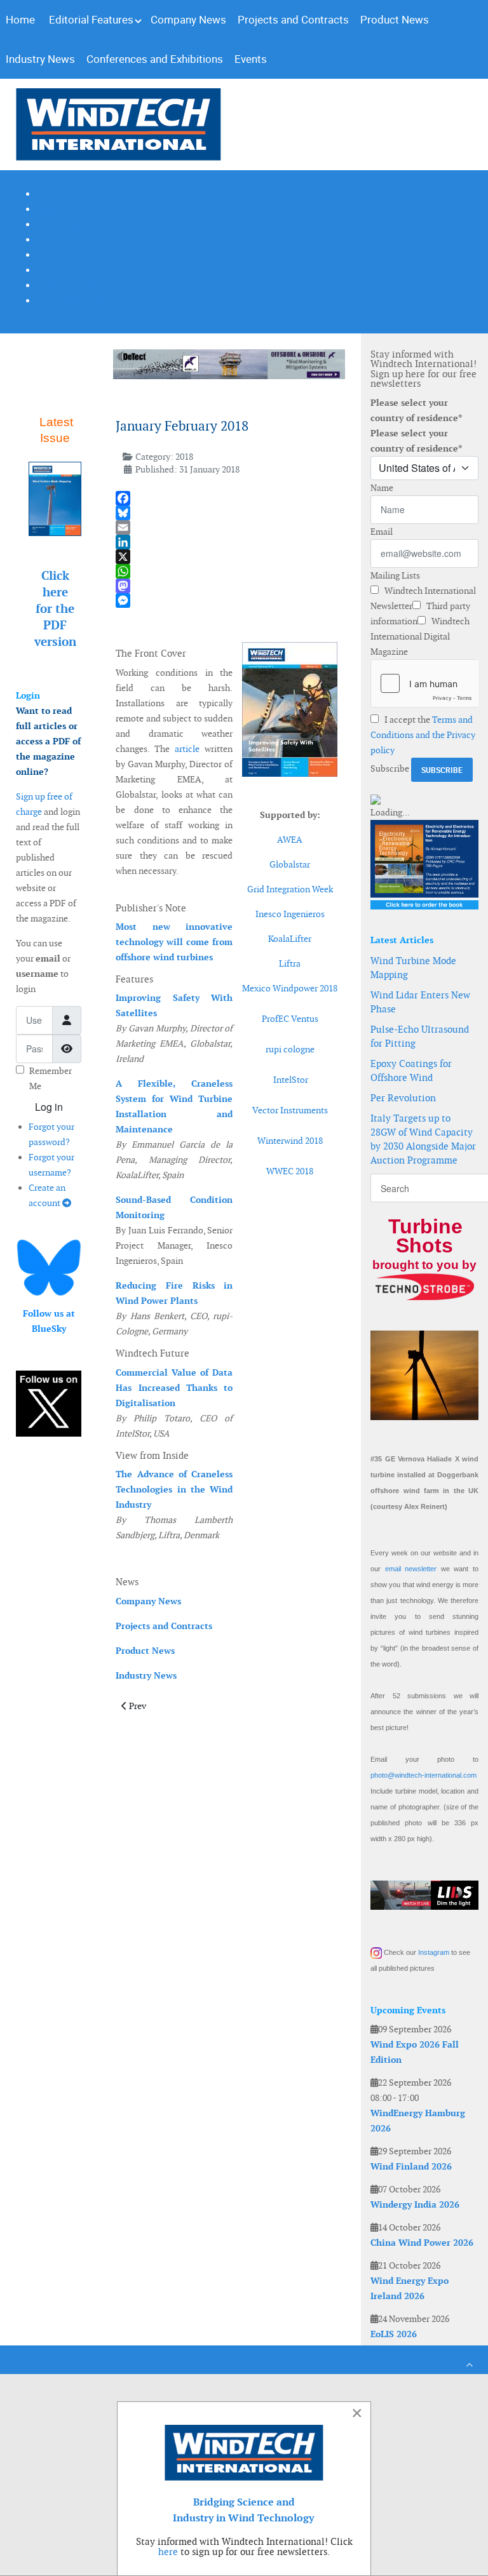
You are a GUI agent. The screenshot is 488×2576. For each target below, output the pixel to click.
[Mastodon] (227, 586)
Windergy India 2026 (415, 2204)
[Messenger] (227, 600)
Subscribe (390, 768)
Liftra (290, 963)
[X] (227, 557)
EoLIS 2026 (394, 2334)
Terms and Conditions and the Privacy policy (423, 735)
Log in (49, 1107)
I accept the (423, 735)
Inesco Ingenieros (290, 914)
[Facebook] (227, 498)
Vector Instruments (290, 1110)
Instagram (434, 1952)
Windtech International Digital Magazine (420, 636)
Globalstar (290, 864)
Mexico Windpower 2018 (290, 988)
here (168, 2552)
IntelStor (291, 1080)
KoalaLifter (290, 939)
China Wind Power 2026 (422, 2243)
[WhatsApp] (227, 571)
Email (382, 532)
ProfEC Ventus (290, 1019)
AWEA (290, 840)
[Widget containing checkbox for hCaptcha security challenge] (424, 683)
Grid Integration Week (290, 889)
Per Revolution (403, 1098)
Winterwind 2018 (290, 1141)
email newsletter (411, 1569)
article (187, 749)
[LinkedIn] (227, 542)
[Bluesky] (227, 513)
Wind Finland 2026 (411, 2166)
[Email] (227, 527)
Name (382, 488)
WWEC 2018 (290, 1171)
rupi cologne (290, 1049)
